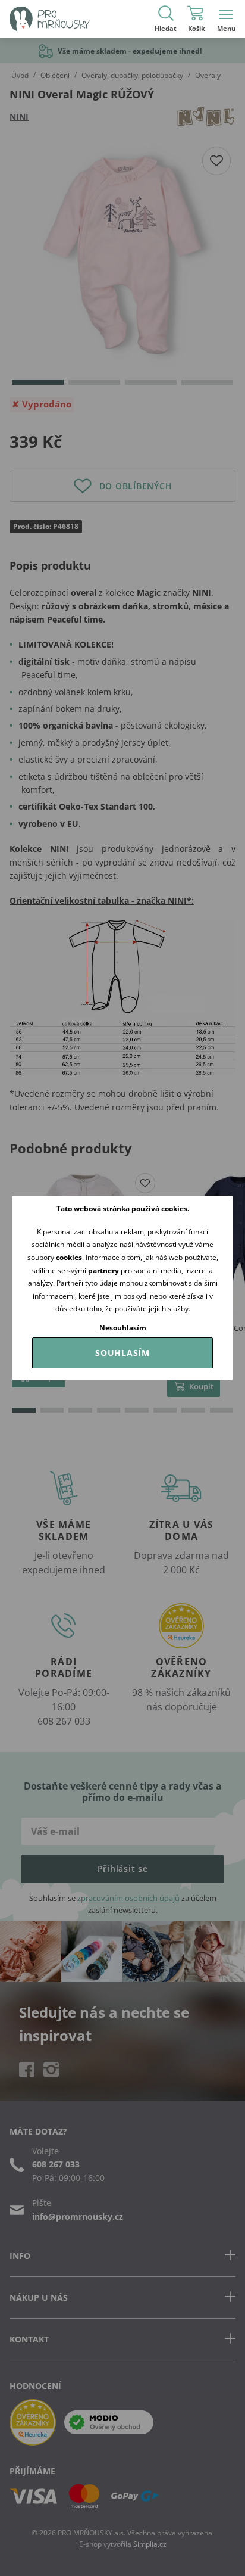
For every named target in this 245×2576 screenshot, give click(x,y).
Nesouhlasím (123, 1328)
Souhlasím (122, 1353)
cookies (69, 1257)
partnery (103, 1270)
